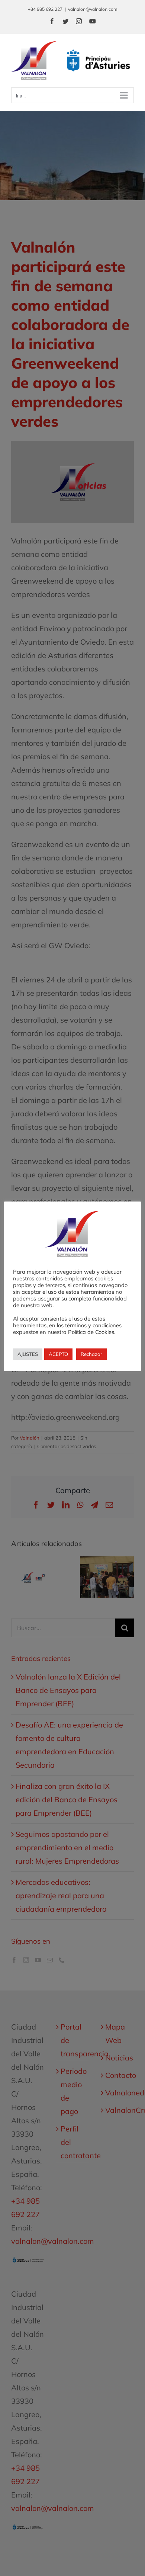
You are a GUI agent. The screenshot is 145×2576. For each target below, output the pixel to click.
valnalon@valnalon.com (93, 9)
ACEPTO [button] (58, 1354)
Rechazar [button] (91, 1354)
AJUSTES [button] (28, 1354)
